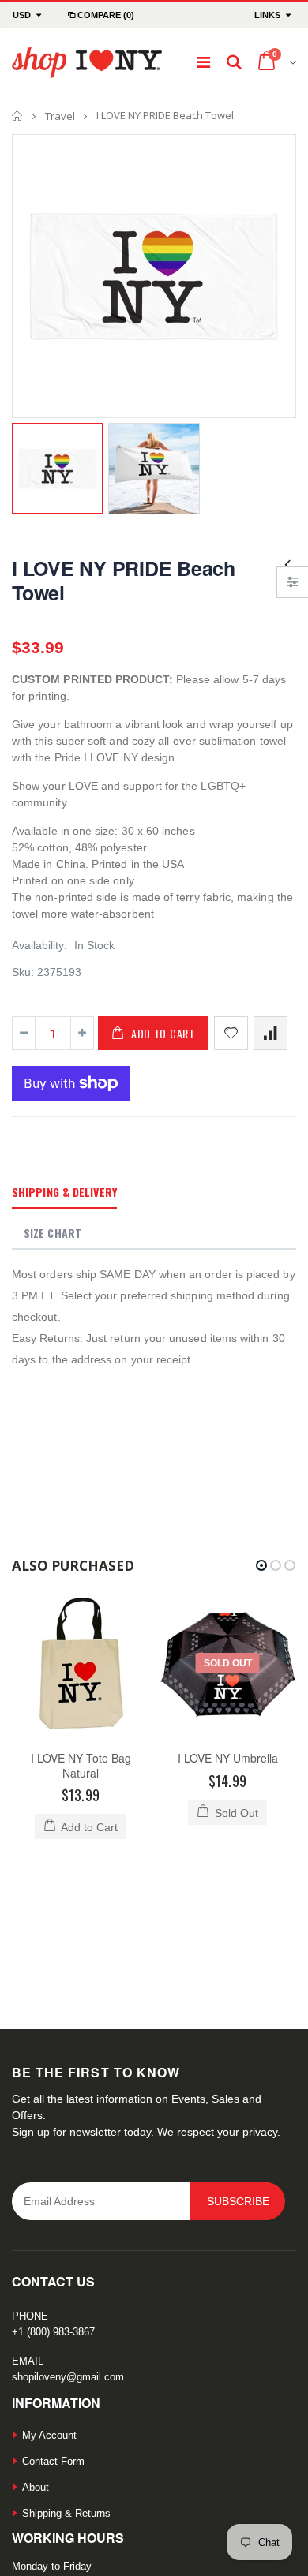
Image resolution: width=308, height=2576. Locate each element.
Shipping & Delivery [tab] (64, 1192)
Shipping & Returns (66, 2376)
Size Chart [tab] (53, 1233)
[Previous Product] (287, 565)
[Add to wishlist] (231, 1033)
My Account (49, 2298)
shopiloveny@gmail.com (68, 2240)
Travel (60, 116)
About (36, 2350)
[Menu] (203, 62)
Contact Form (53, 2324)
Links (267, 15)
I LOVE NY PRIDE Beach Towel (124, 580)
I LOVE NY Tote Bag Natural (81, 1765)
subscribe (238, 2064)
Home (18, 116)
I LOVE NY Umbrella (228, 1758)
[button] (261, 1565)
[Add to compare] (270, 1033)
